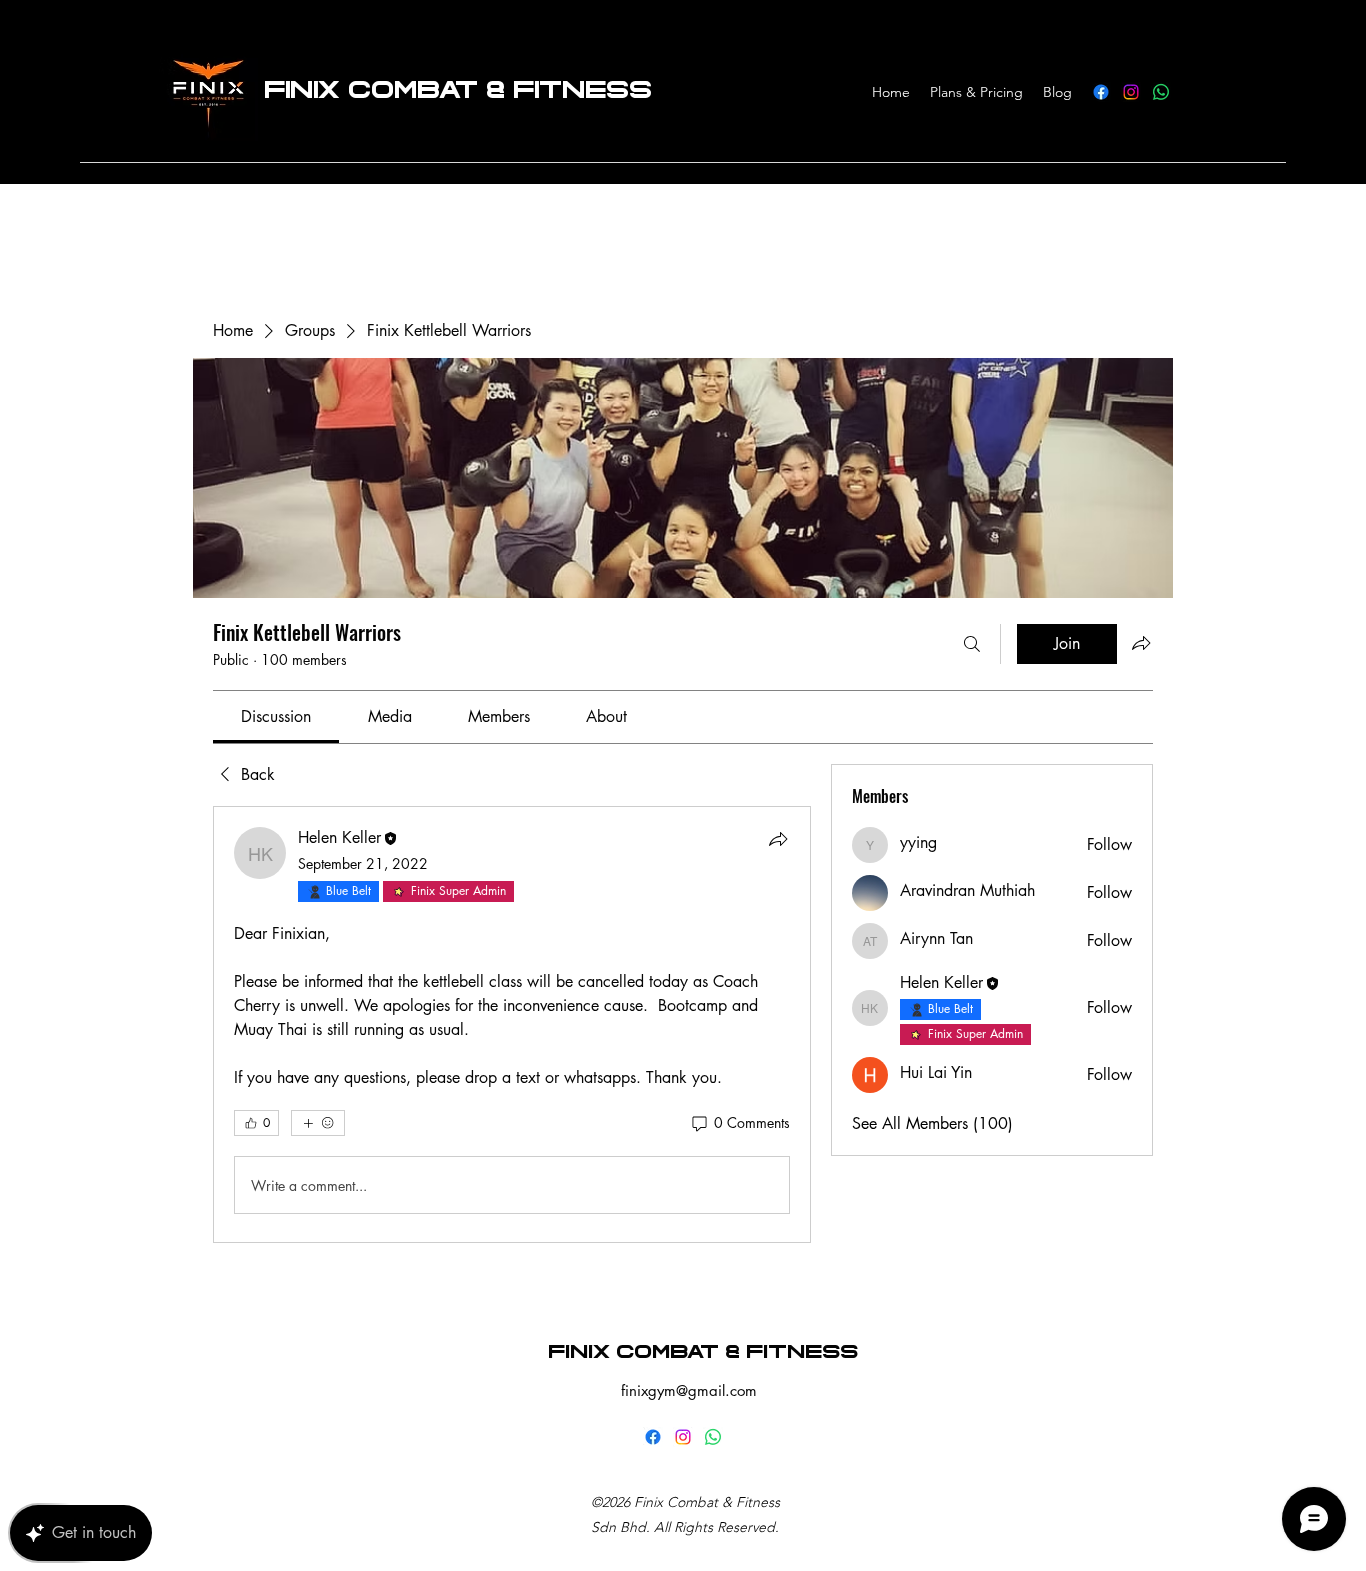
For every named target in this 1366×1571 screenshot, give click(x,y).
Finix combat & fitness (458, 90)
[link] (276, 716)
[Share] (778, 839)
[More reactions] (318, 1123)
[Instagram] (1131, 92)
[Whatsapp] (1161, 92)
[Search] (972, 644)
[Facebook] (1101, 92)
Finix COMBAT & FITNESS (703, 1352)
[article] (512, 1024)
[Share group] (1141, 643)
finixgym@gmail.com (689, 1390)
